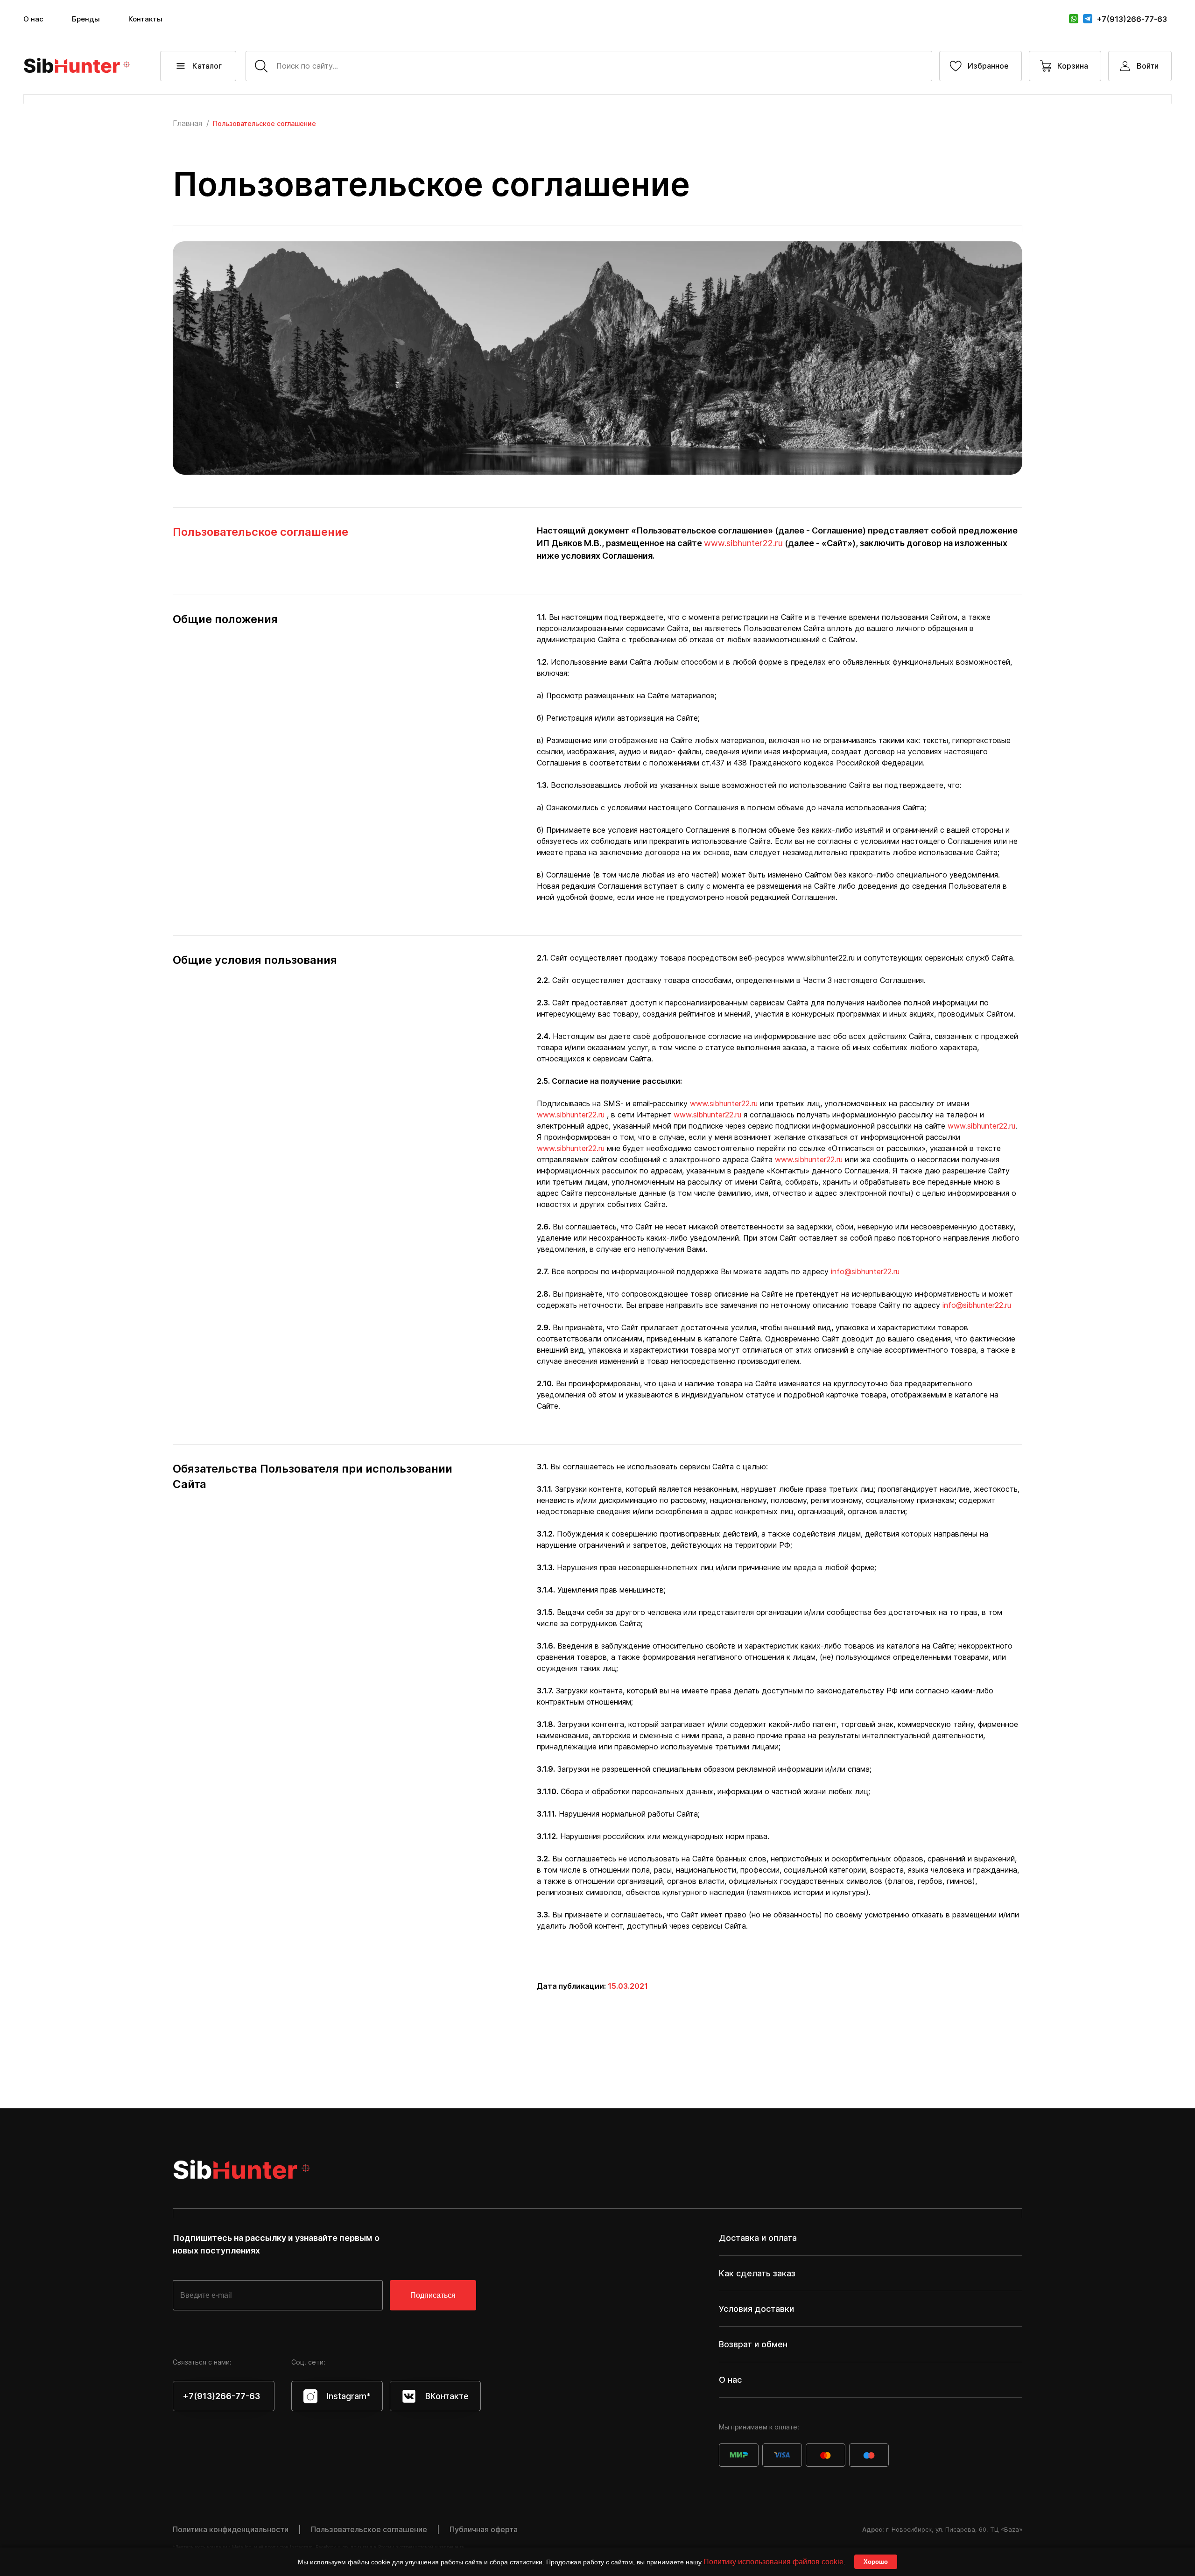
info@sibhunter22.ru (865, 1271)
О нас (33, 19)
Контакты (145, 19)
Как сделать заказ (757, 2273)
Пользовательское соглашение (369, 2529)
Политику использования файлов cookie (773, 2562)
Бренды (86, 19)
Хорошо (876, 2562)
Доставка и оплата (758, 2238)
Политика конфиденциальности (231, 2529)
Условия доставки (756, 2309)
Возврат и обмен (753, 2344)
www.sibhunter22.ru (743, 543)
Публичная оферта (484, 2529)
